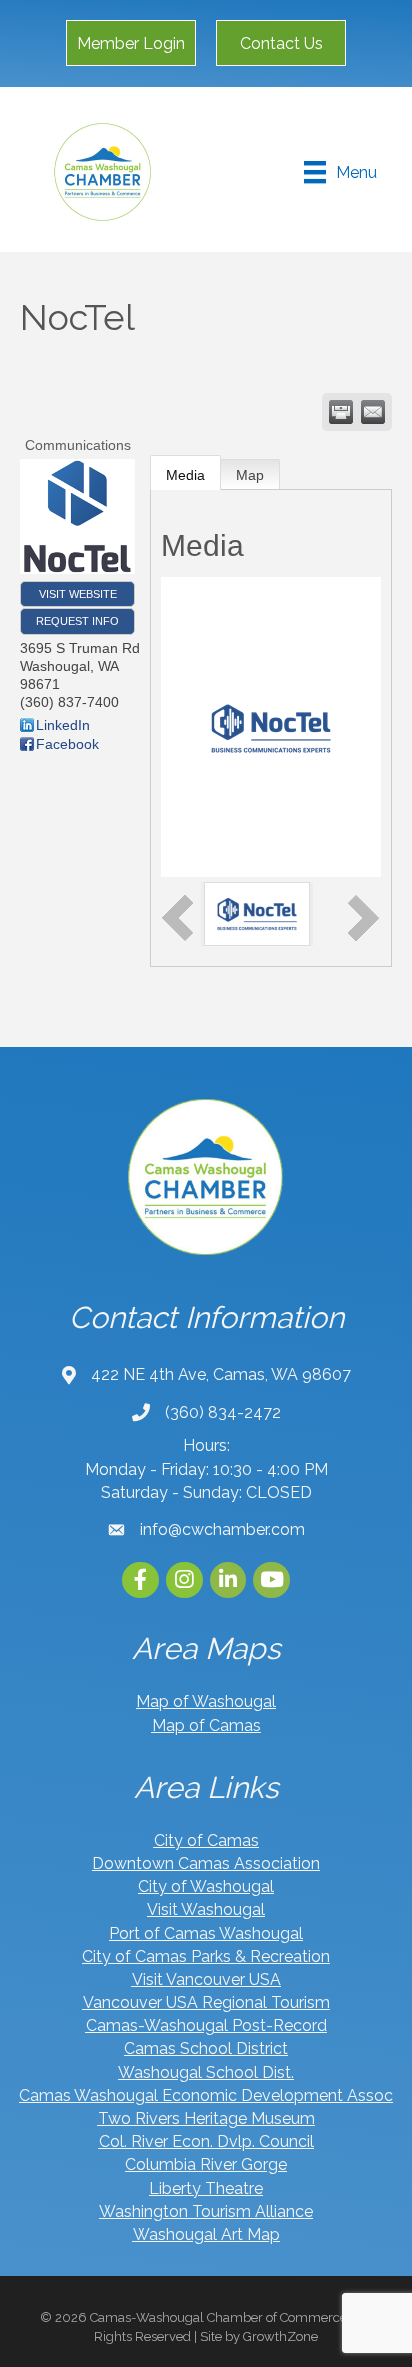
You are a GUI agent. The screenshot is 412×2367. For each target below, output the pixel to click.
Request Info (77, 621)
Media (185, 475)
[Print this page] (341, 412)
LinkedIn (63, 725)
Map (250, 475)
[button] (131, 43)
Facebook (67, 744)
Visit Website (78, 594)
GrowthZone (280, 2336)
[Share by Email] (373, 412)
